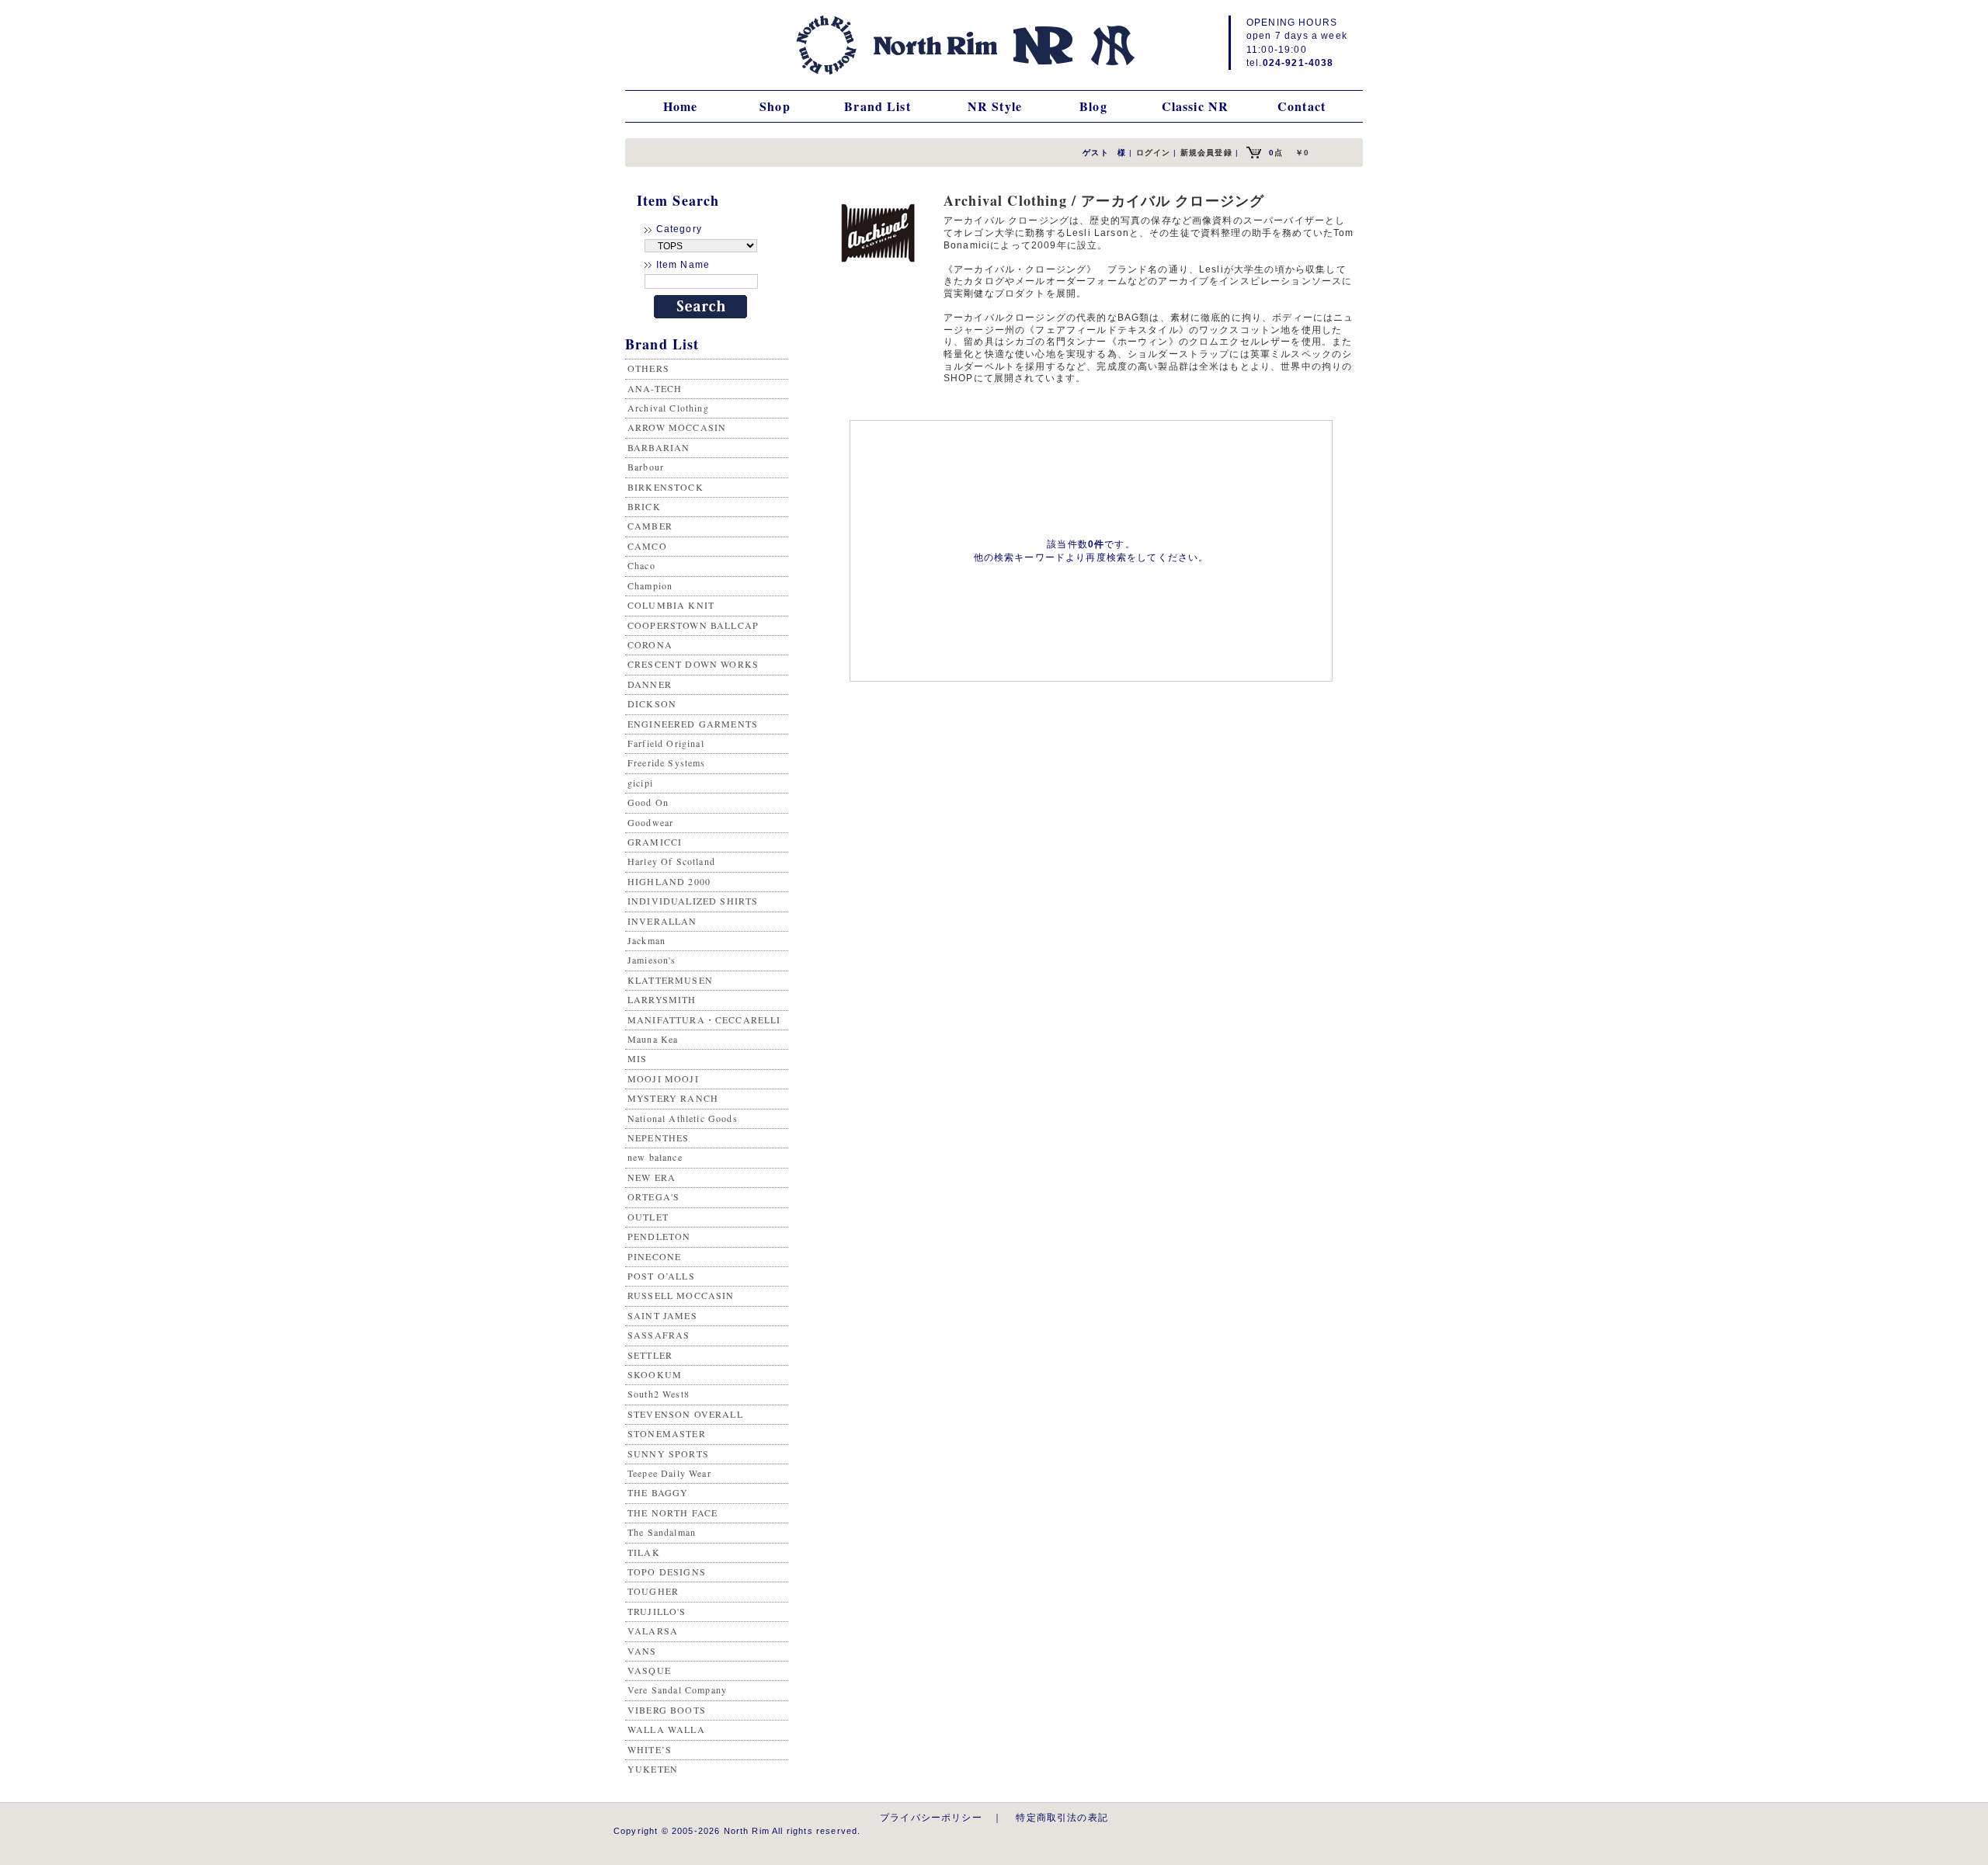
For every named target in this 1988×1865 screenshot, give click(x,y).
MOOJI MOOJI (663, 1078)
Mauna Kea (653, 1039)
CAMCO (647, 546)
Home (681, 106)
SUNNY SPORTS (668, 1453)
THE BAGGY (658, 1492)
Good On (648, 802)
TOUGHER (653, 1591)
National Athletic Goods (683, 1118)
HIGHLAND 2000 (669, 881)
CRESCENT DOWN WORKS (693, 664)
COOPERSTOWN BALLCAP (693, 625)
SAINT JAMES (662, 1315)
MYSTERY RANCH (673, 1098)
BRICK (644, 506)
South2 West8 (659, 1394)
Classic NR (1196, 106)
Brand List (878, 106)
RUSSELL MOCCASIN (681, 1295)
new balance (655, 1157)
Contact (1302, 106)
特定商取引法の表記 (1062, 1817)
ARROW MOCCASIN (677, 427)
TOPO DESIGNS (667, 1572)
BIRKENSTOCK (666, 487)
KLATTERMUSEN (670, 980)
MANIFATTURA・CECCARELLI (704, 1019)
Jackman (646, 940)
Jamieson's (652, 960)
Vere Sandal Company (677, 1690)
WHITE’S (650, 1749)
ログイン (1154, 153)
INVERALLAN (662, 921)
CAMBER (650, 526)
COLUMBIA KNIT (671, 605)
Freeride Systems (667, 762)
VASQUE (649, 1670)
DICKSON (652, 703)
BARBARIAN (659, 447)
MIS (637, 1058)
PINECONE (654, 1256)
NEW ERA (652, 1177)
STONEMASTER (667, 1433)
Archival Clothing (668, 408)
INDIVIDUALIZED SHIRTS (693, 901)
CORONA (650, 644)
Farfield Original (666, 743)
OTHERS (648, 368)
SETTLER (650, 1355)
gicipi (640, 783)
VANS (642, 1651)
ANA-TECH (655, 388)
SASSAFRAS (659, 1335)
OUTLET (648, 1217)
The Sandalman (662, 1532)
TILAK (644, 1552)
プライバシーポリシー (931, 1817)
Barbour (646, 467)
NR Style (995, 106)
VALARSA (653, 1631)
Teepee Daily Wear (669, 1473)
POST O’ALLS (661, 1276)
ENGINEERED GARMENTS (693, 724)
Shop (775, 106)
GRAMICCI (655, 842)
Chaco (641, 565)
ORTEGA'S (653, 1196)
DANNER (650, 684)
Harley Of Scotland (671, 861)
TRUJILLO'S (657, 1611)
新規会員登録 (1206, 153)
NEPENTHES (658, 1137)
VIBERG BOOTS (667, 1710)
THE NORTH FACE (673, 1512)
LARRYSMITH (662, 999)
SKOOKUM (655, 1374)
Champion (650, 585)
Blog (1093, 106)
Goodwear (650, 822)
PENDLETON (659, 1236)
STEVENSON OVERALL (685, 1414)
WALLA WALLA (666, 1729)
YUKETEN (653, 1769)
